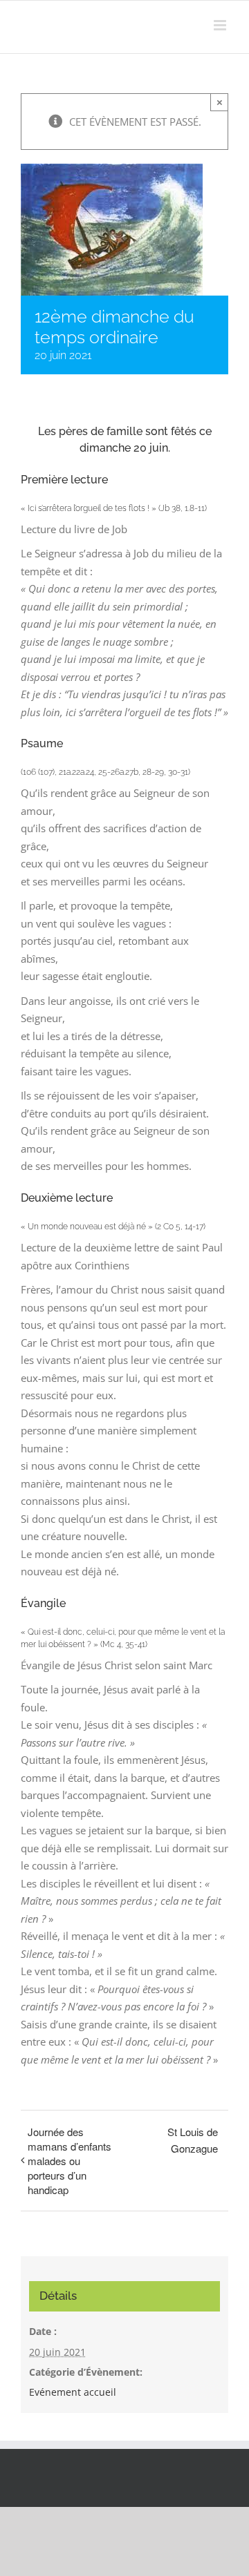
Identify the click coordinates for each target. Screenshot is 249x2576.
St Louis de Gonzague (193, 2140)
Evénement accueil (73, 2392)
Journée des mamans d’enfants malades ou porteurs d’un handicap (70, 2161)
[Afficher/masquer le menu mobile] (221, 25)
